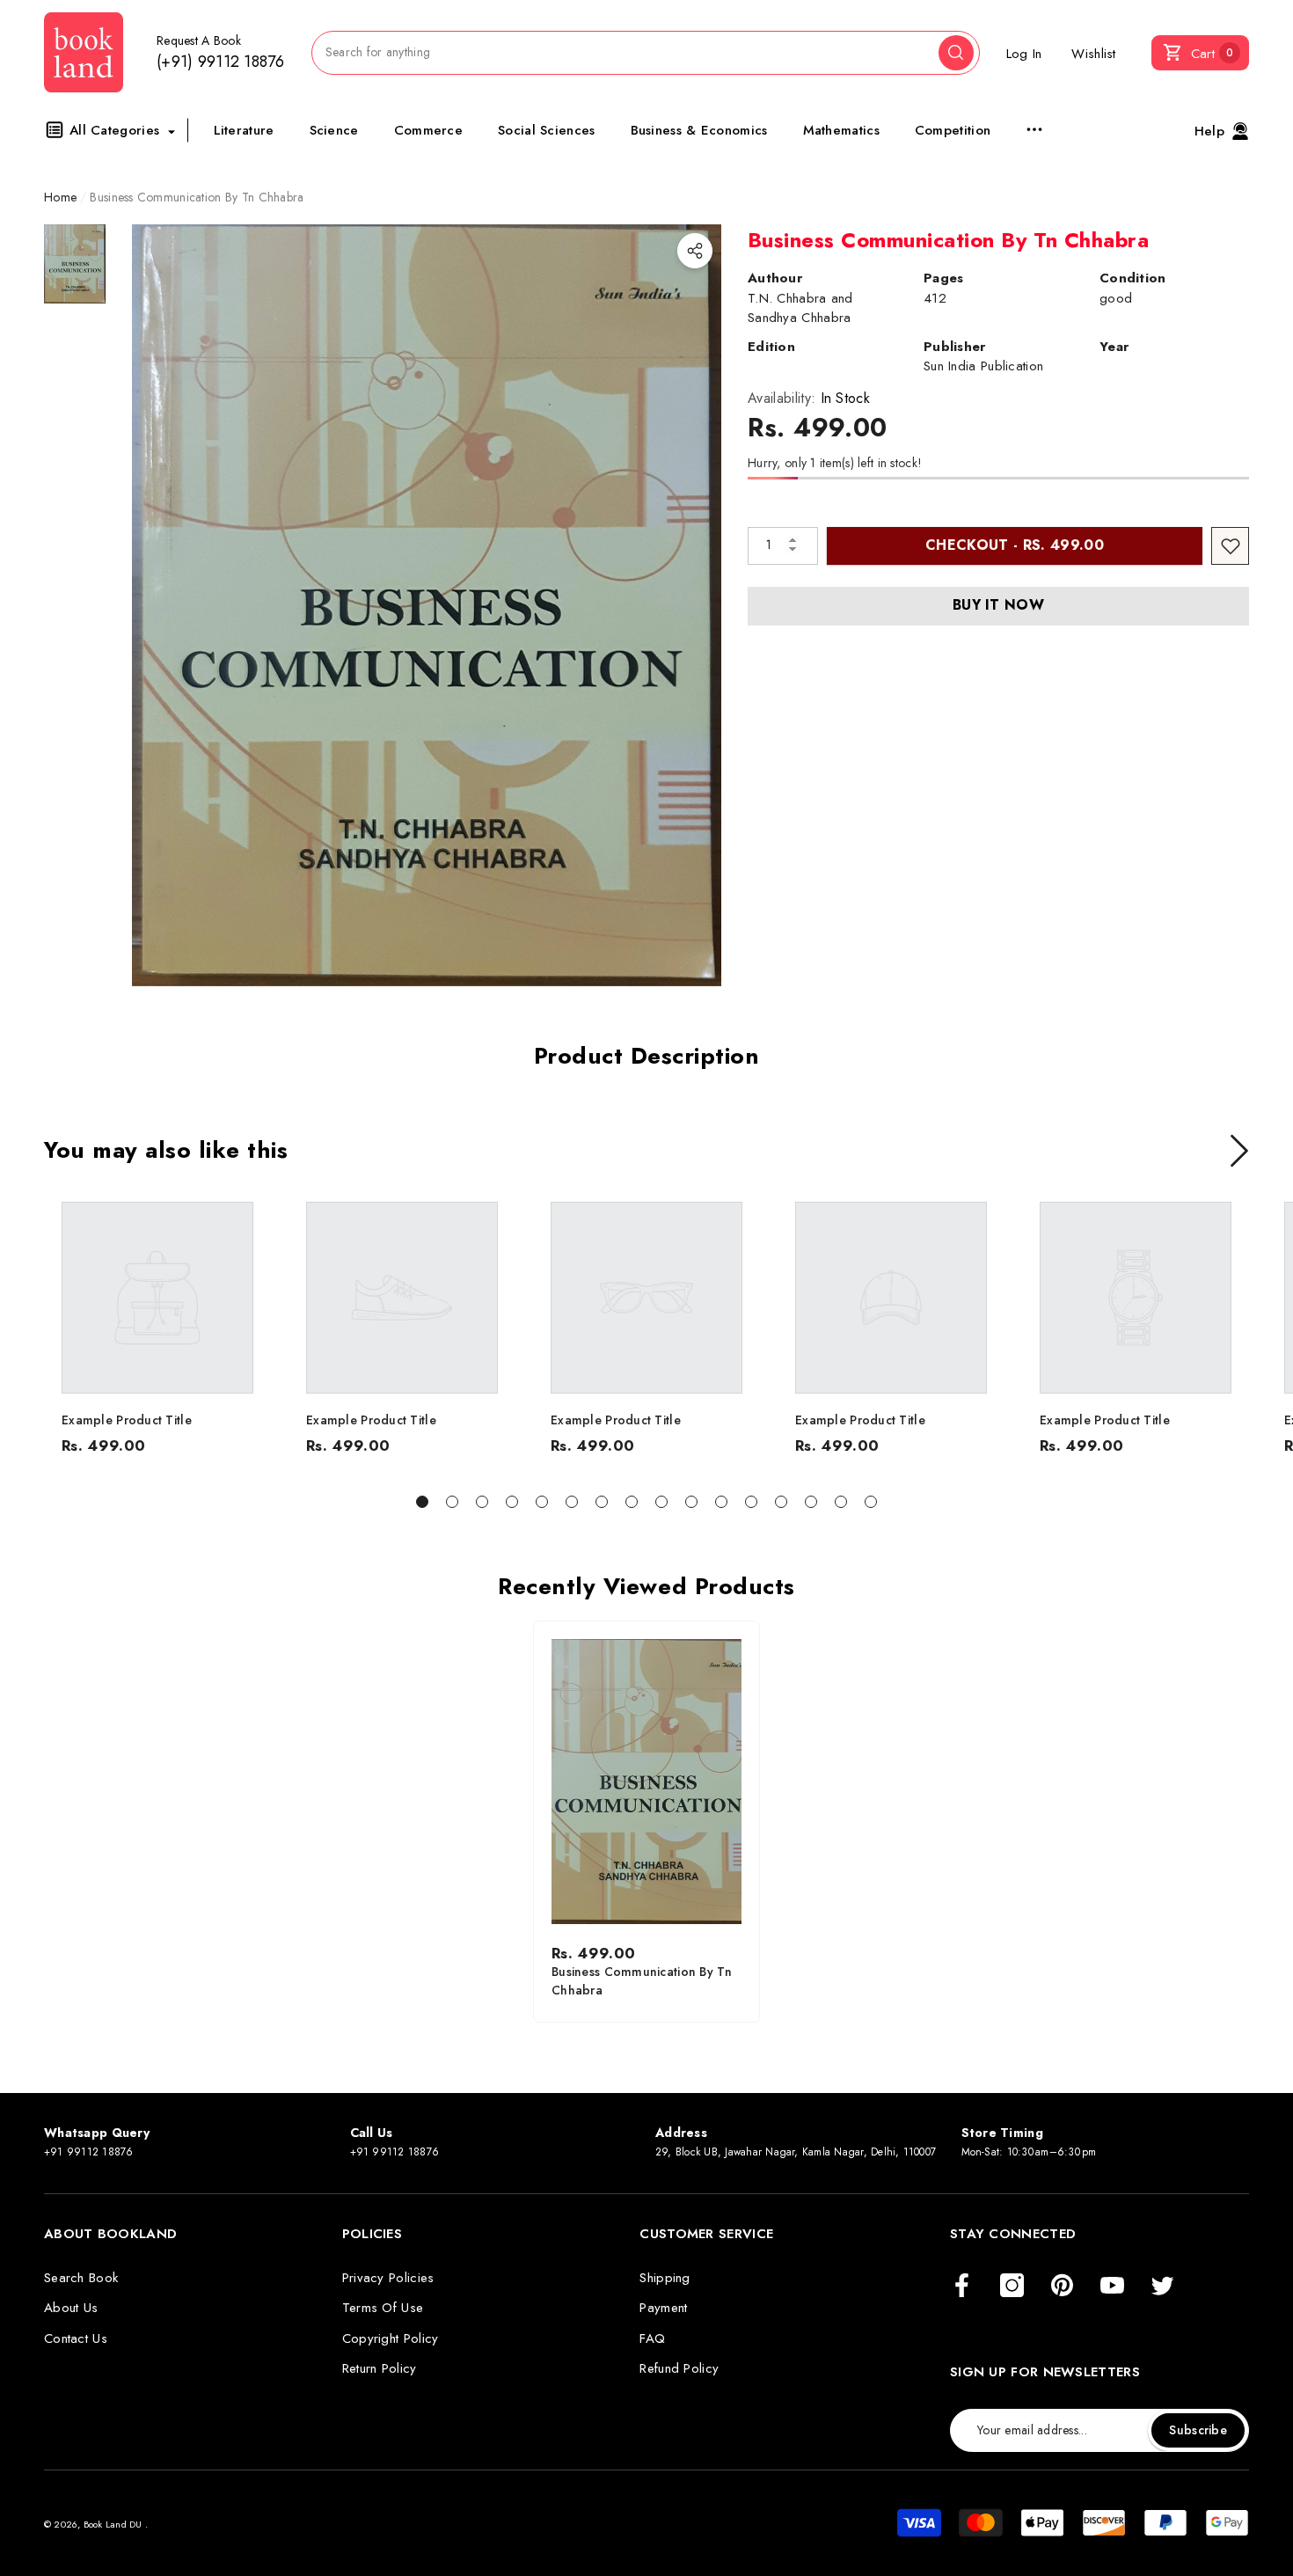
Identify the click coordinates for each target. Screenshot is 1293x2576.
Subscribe (1198, 2430)
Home (60, 197)
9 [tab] (661, 1502)
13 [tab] (781, 1502)
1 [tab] (422, 1502)
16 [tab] (871, 1502)
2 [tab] (452, 1502)
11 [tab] (721, 1502)
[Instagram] (1012, 2287)
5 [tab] (542, 1502)
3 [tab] (482, 1502)
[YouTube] (1112, 2287)
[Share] (695, 251)
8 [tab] (632, 1502)
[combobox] (625, 53)
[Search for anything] (646, 53)
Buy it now (998, 605)
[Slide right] (1239, 1151)
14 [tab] (811, 1502)
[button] (1200, 53)
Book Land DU (114, 2524)
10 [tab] (691, 1502)
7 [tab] (602, 1502)
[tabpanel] (157, 1328)
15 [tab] (841, 1502)
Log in (1024, 54)
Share (695, 251)
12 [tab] (751, 1502)
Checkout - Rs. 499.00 (1015, 545)
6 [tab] (572, 1502)
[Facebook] (962, 2287)
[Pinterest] (1062, 2287)
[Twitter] (1162, 2287)
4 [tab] (512, 1502)
